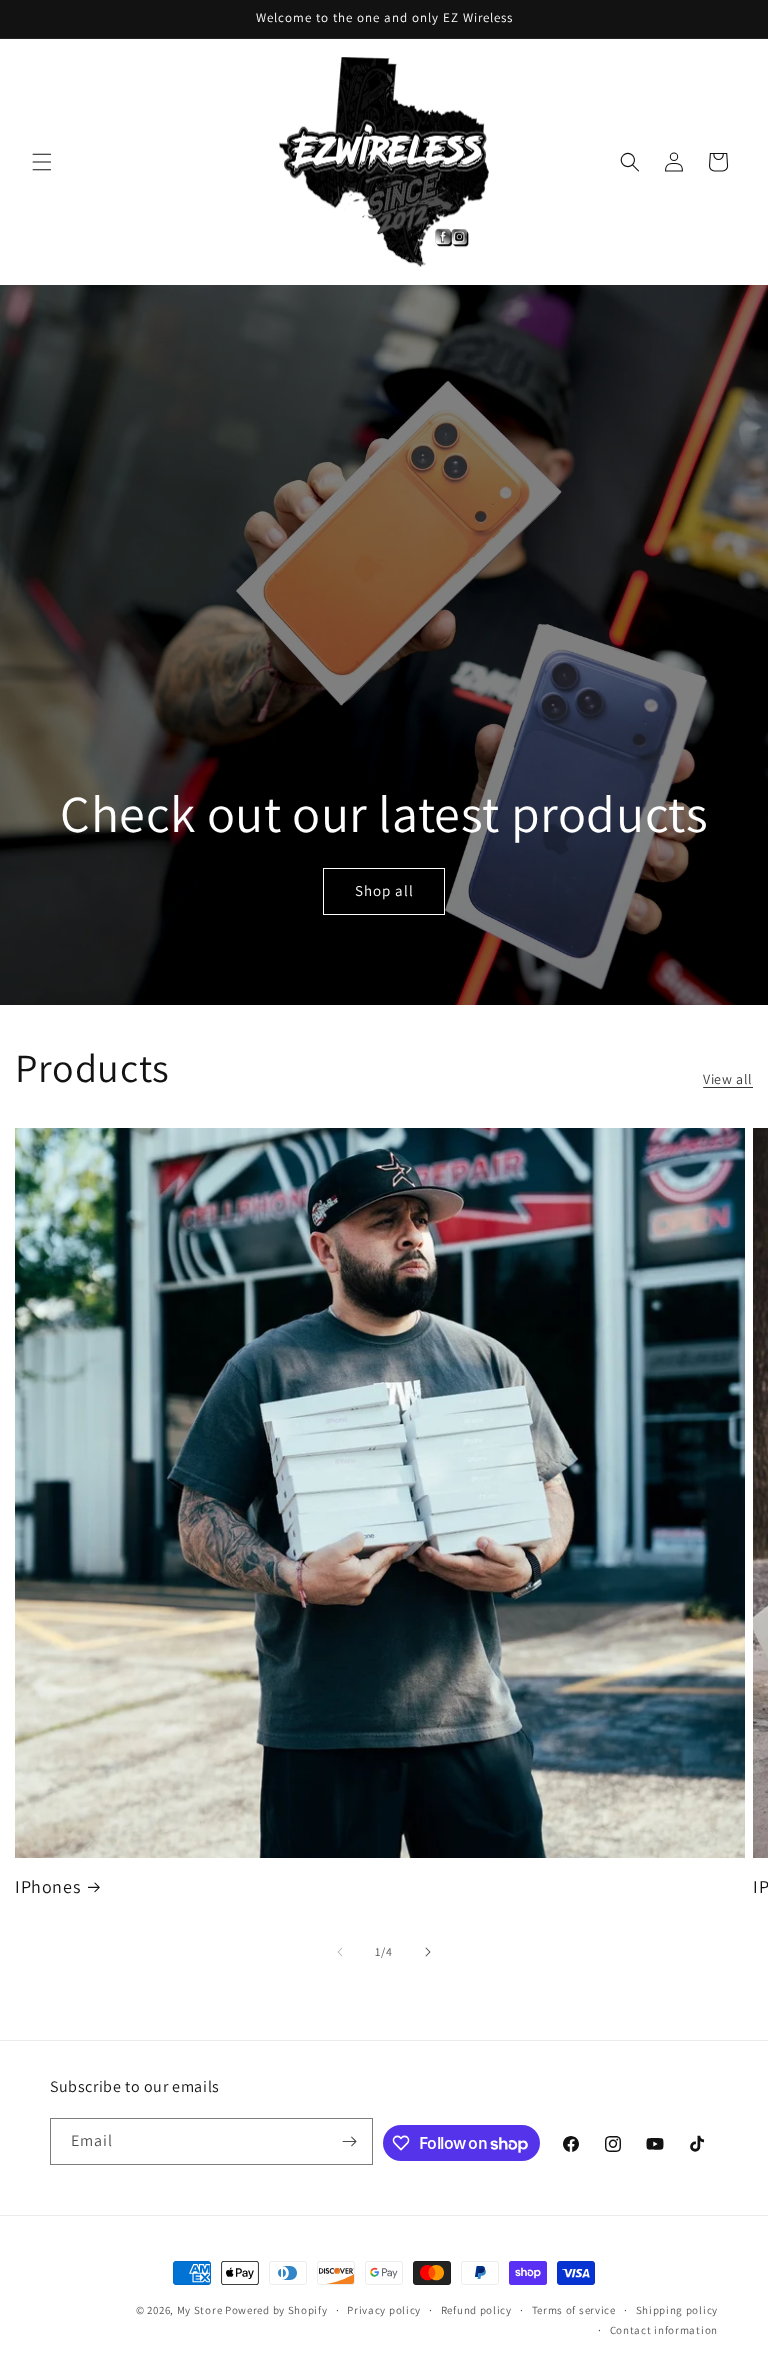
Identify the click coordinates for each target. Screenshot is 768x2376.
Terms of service (574, 2310)
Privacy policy (384, 2310)
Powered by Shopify (276, 2310)
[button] (42, 162)
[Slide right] (428, 1952)
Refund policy (476, 2310)
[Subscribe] (350, 2141)
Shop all (384, 890)
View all (728, 1079)
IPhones (47, 1886)
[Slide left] (340, 1952)
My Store (200, 2310)
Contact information (664, 2330)
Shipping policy (677, 2310)
